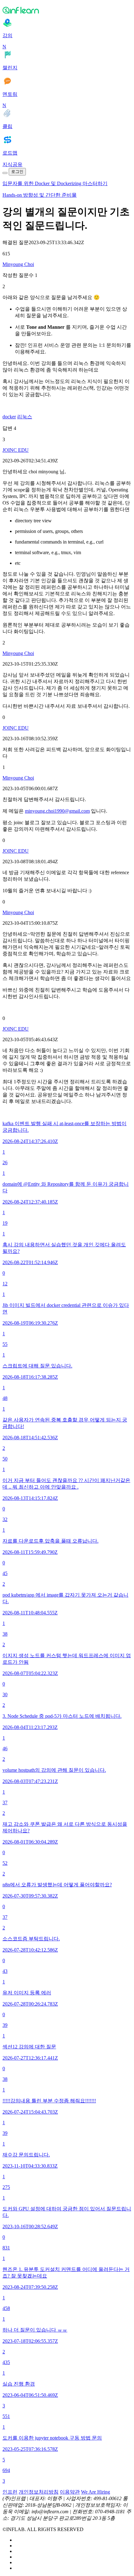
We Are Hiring (96, 2492)
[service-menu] (5, 173)
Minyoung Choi (18, 264)
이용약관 (70, 2492)
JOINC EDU (16, 450)
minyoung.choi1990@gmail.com (57, 811)
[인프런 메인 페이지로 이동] (67, 10)
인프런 (10, 2492)
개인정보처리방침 (39, 2492)
